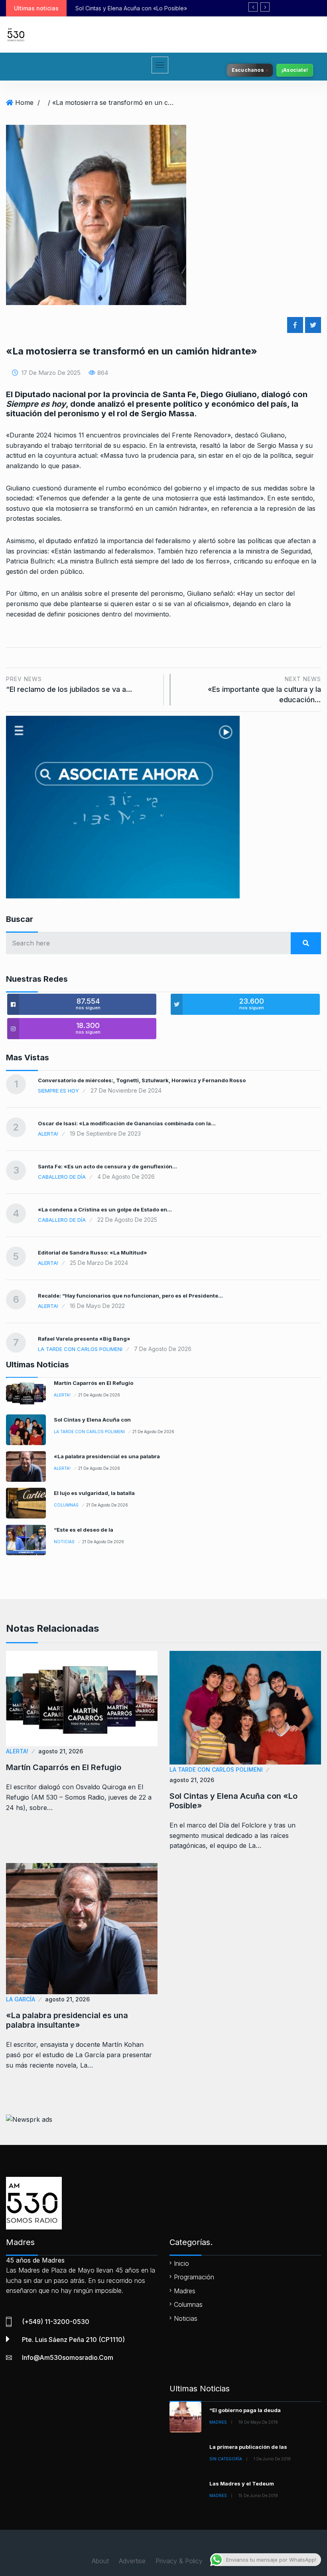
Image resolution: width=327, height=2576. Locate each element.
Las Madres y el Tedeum (242, 2483)
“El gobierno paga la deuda (245, 2410)
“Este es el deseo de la (84, 1530)
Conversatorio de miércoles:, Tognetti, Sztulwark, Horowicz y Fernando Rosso (142, 1080)
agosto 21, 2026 (61, 1751)
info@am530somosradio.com (68, 2357)
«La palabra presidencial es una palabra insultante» (157, 8)
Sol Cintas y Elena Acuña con (92, 1420)
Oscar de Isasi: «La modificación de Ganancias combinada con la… (127, 1123)
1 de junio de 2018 (272, 2459)
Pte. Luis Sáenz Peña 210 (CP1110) (73, 2340)
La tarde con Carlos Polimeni (80, 1349)
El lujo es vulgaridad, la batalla (94, 1493)
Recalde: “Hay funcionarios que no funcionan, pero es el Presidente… (130, 1296)
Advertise (132, 2561)
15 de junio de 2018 (258, 2495)
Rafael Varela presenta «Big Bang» (84, 1339)
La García (21, 1999)
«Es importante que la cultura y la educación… (264, 690)
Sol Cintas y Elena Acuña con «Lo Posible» (233, 1801)
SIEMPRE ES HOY (58, 1091)
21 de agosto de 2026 (99, 1395)
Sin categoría (226, 2459)
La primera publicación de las (248, 2447)
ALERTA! (48, 1134)
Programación (194, 2277)
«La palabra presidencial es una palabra (107, 1456)
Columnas (66, 1505)
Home (24, 102)
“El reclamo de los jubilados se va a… (69, 684)
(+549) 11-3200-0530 (56, 2322)
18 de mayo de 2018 (258, 2422)
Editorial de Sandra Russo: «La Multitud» (93, 1253)
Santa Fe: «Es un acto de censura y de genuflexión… (107, 1166)
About (100, 2561)
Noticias (64, 1542)
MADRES (218, 2422)
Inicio (181, 2263)
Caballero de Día (62, 1177)
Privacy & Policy (179, 2561)
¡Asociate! (295, 70)
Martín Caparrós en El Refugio (94, 1383)
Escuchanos (248, 70)
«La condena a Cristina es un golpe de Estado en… (105, 1209)
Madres (185, 2291)
